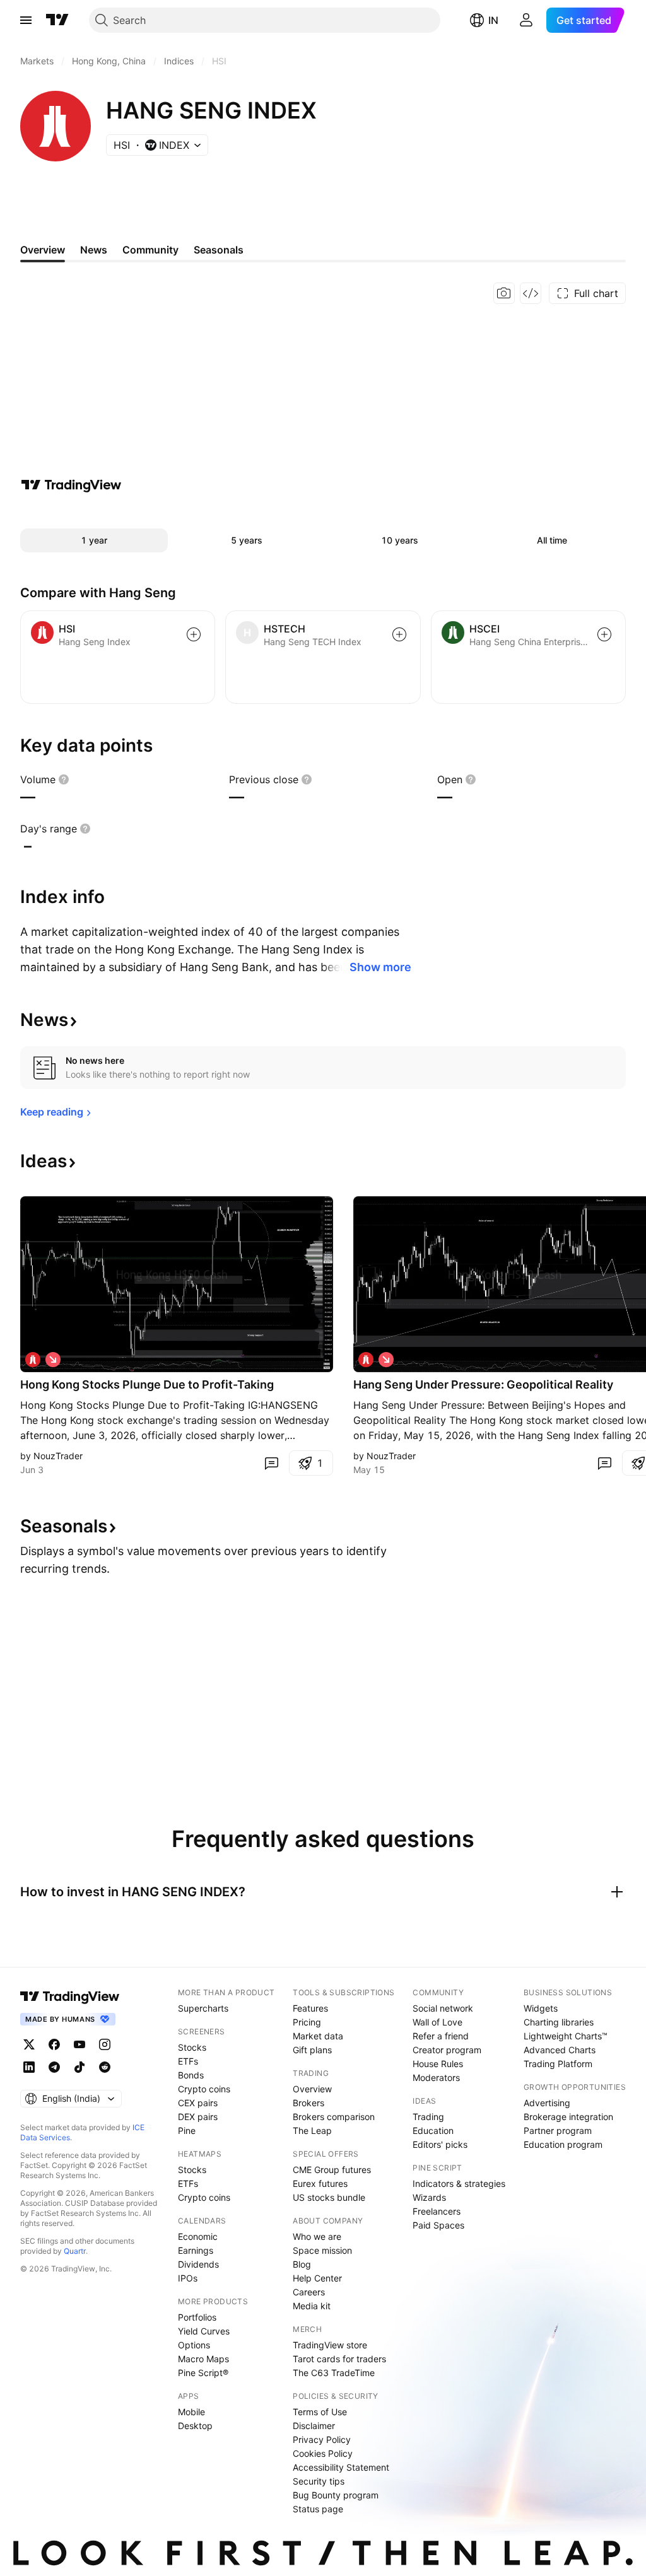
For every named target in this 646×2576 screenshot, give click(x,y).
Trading (428, 2117)
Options (194, 2345)
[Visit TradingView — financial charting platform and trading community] (71, 485)
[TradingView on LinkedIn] (29, 2067)
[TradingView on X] (29, 2044)
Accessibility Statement (341, 2467)
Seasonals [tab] (219, 250)
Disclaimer (314, 2426)
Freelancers (437, 2211)
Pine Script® (203, 2373)
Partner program (558, 2130)
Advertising (547, 2103)
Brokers (308, 2103)
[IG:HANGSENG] (33, 1360)
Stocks (192, 2047)
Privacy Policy (322, 2439)
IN (493, 20)
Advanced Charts (560, 2050)
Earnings (196, 2250)
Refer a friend (441, 2036)
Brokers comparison (334, 2117)
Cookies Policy (323, 2453)
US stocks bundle (329, 2197)
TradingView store (330, 2345)
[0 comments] (271, 1463)
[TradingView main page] (57, 20)
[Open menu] (26, 20)
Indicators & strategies (459, 2183)
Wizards (429, 2197)
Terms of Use (320, 2412)
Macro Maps (203, 2359)
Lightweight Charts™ (566, 2036)
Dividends (198, 2264)
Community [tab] (150, 250)
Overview (312, 2089)
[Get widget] (531, 293)
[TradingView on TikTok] (79, 2067)
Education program (563, 2144)
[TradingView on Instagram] (105, 2044)
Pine (187, 2130)
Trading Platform (558, 2064)
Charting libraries (559, 2022)
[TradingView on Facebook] (54, 2044)
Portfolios (197, 2317)
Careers (309, 2292)
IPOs (188, 2278)
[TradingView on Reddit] (105, 2067)
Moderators (436, 2078)
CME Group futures (332, 2170)
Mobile (191, 2412)
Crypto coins (204, 2089)
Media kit (312, 2306)
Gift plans (312, 2050)
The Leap (312, 2130)
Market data (318, 2036)
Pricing (307, 2022)
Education (433, 2130)
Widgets (541, 2008)
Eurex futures (320, 2183)
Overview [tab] (43, 250)
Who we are (317, 2236)
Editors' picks (440, 2144)
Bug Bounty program (336, 2495)
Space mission (322, 2250)
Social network (443, 2008)
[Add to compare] (194, 634)
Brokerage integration (568, 2117)
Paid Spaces (438, 2225)
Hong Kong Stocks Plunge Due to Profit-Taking (147, 1384)
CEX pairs (198, 2103)
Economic (198, 2236)
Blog (302, 2264)
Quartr (75, 2251)
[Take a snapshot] (504, 293)
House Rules (438, 2064)
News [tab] (94, 250)
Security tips (319, 2481)
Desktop (195, 2426)
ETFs (188, 2061)
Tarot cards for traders (339, 2359)
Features (310, 2008)
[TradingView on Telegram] (54, 2067)
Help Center (317, 2278)
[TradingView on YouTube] (79, 2044)
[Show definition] (64, 779)
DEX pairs (198, 2117)
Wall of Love (438, 2022)
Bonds (191, 2075)
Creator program (447, 2050)
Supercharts (203, 2008)
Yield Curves (204, 2331)
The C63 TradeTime (334, 2373)
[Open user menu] (526, 20)
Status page (318, 2509)
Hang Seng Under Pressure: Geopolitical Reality (483, 1384)
